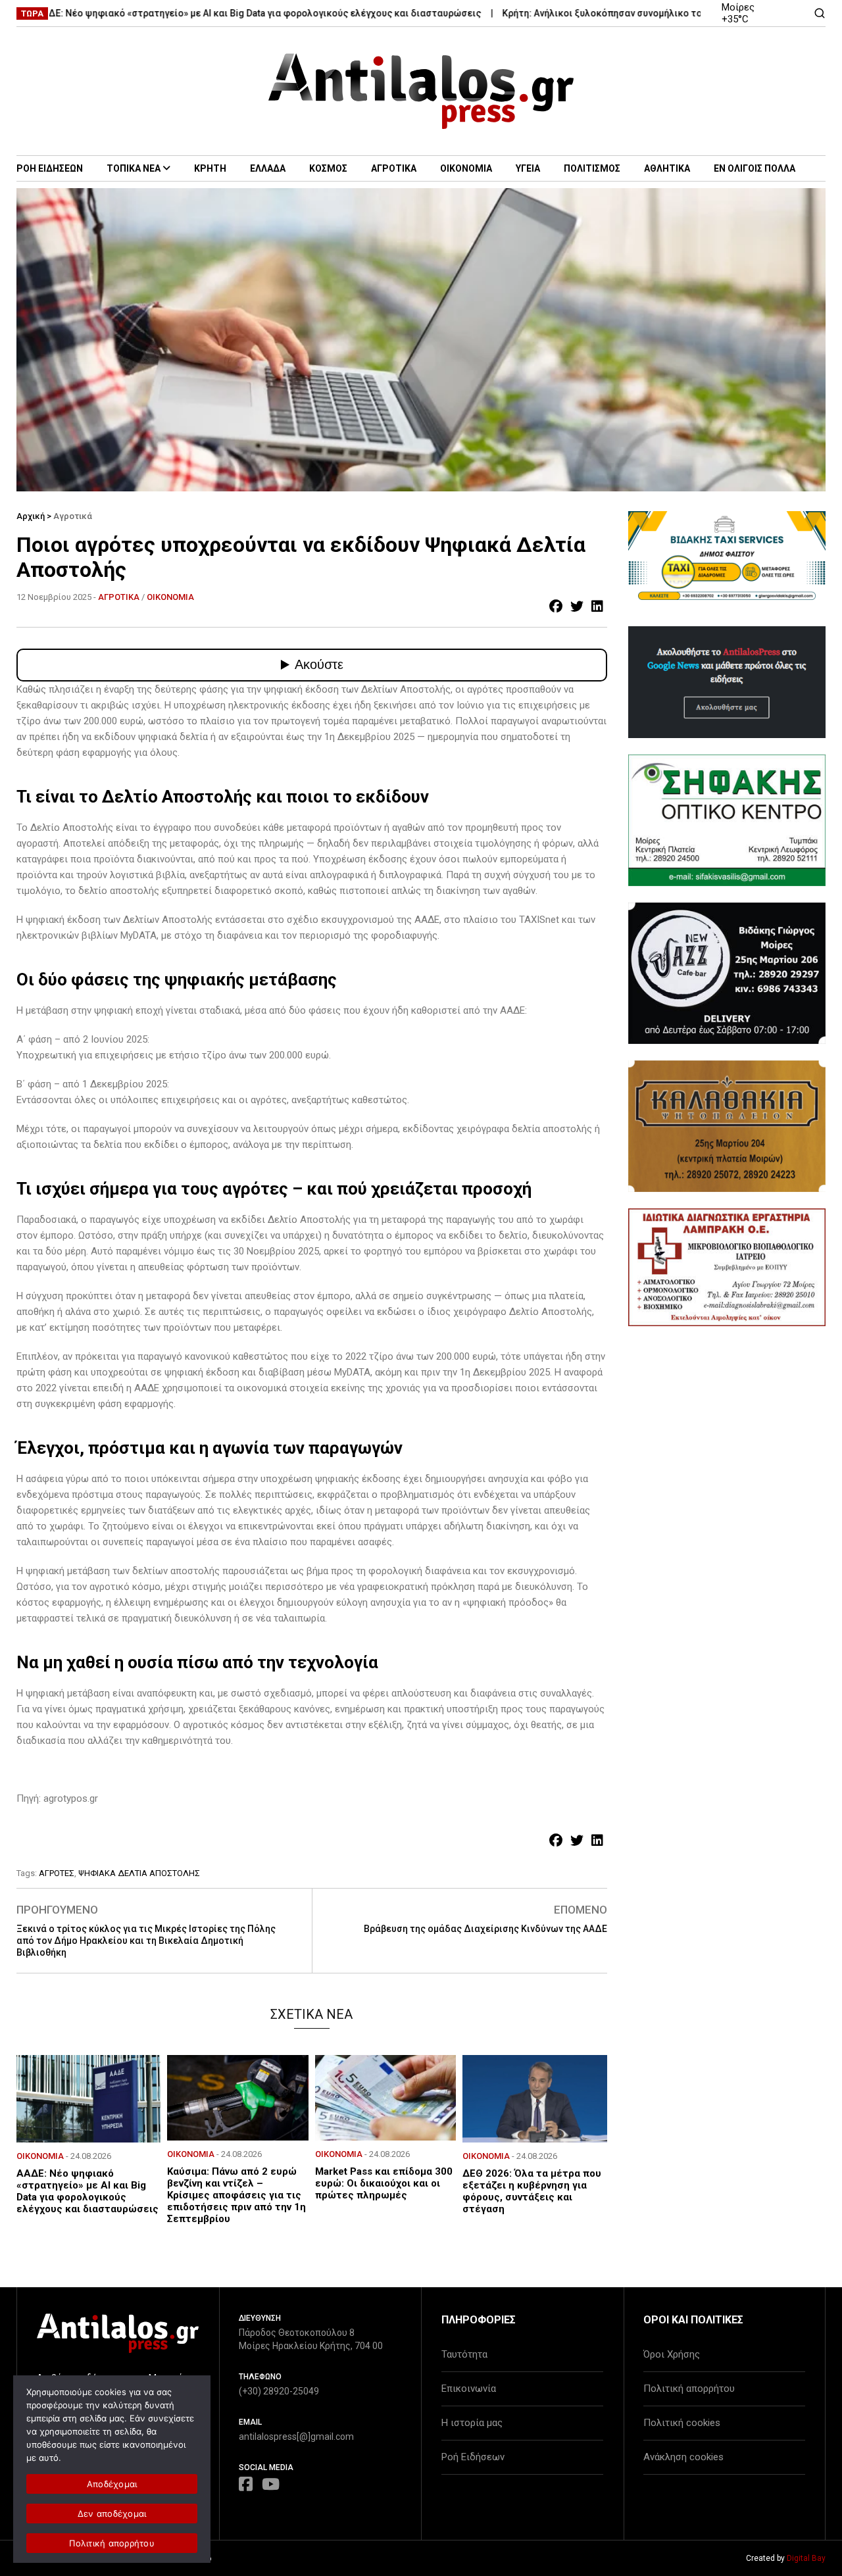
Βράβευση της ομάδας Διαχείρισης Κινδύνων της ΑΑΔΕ (485, 1929)
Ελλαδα (268, 168)
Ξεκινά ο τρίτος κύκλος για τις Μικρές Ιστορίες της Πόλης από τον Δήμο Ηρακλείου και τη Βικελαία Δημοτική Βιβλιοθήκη (146, 1941)
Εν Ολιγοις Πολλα (755, 168)
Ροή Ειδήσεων (473, 2457)
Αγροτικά (73, 516)
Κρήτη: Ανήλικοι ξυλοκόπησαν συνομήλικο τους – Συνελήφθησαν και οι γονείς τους (634, 13)
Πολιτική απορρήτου (689, 2389)
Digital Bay (806, 2558)
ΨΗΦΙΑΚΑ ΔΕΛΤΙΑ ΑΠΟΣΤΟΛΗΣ (139, 1873)
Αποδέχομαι (112, 2484)
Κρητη (210, 168)
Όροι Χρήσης (672, 2354)
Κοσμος (328, 168)
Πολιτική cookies (682, 2423)
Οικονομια (466, 168)
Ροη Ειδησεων (50, 168)
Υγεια (528, 168)
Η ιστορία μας (472, 2423)
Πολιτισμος (592, 168)
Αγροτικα (394, 168)
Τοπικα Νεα (134, 168)
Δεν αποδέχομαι (112, 2514)
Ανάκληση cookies (683, 2457)
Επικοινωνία (469, 2389)
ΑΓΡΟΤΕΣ (57, 1873)
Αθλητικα (667, 168)
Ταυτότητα (464, 2354)
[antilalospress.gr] (421, 91)
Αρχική (31, 516)
